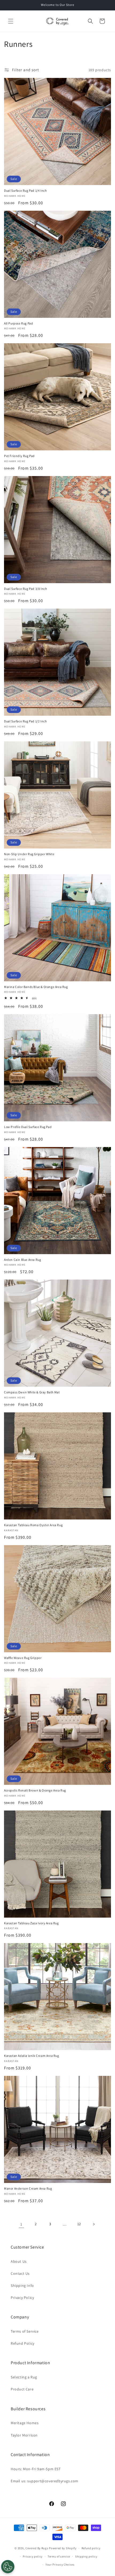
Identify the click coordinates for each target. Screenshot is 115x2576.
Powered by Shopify (63, 2548)
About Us (19, 2261)
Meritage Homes (25, 2423)
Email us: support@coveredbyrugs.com (45, 2481)
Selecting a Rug (24, 2377)
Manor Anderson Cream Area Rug (28, 2188)
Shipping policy (86, 2556)
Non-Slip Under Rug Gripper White (29, 854)
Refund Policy (23, 2343)
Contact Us (20, 2273)
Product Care (22, 2389)
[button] (11, 21)
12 (79, 2224)
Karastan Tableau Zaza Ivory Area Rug (31, 1923)
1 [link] (21, 2224)
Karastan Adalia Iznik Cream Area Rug (32, 2056)
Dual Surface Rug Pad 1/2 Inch (25, 721)
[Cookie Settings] (8, 2567)
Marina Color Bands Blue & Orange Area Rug (36, 987)
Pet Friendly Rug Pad (19, 456)
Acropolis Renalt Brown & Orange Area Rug (35, 1790)
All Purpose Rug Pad (18, 323)
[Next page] (94, 2224)
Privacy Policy (22, 2298)
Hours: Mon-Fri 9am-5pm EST (36, 2469)
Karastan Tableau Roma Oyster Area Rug (33, 1525)
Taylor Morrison (24, 2435)
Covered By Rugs (37, 2548)
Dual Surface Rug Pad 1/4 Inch (25, 191)
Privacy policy (33, 2556)
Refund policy (91, 2548)
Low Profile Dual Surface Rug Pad (28, 1127)
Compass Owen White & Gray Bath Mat (32, 1392)
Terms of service (59, 2556)
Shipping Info (22, 2285)
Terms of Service (25, 2331)
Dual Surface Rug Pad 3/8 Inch (25, 589)
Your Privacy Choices (60, 2564)
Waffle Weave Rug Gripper (23, 1658)
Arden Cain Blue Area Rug (22, 1260)
